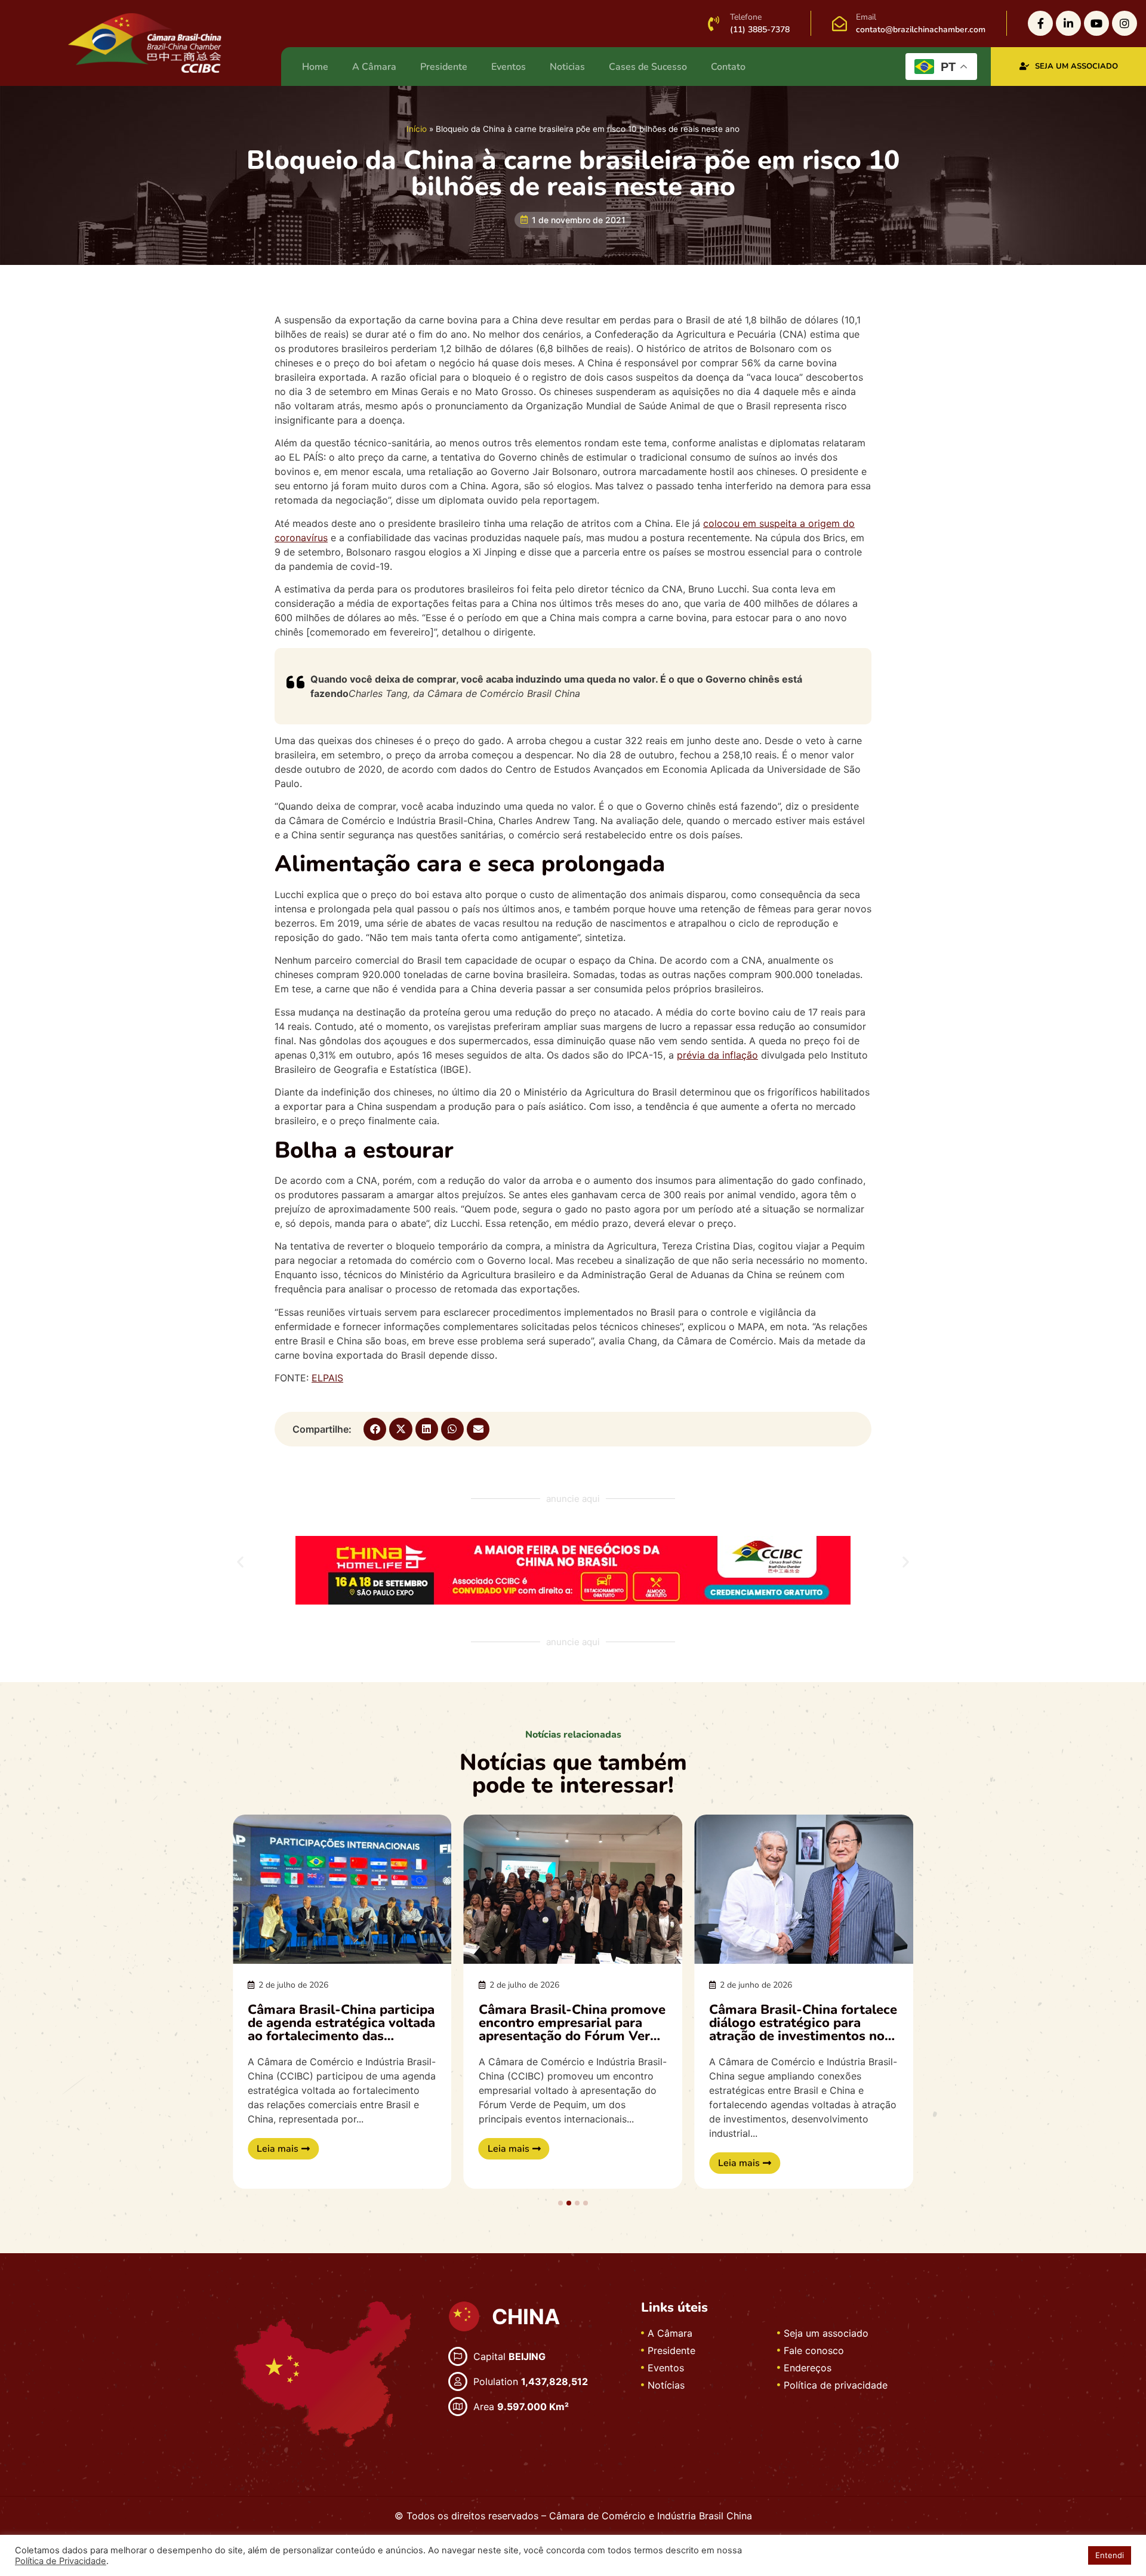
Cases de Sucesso (648, 67)
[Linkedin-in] (1068, 23)
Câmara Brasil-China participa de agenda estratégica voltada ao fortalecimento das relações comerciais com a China (341, 2036)
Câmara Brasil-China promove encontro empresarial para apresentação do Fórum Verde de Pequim (572, 2029)
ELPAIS (327, 1378)
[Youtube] (1096, 23)
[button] (375, 1429)
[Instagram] (1125, 23)
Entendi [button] (1110, 2555)
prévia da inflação (717, 1055)
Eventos (509, 67)
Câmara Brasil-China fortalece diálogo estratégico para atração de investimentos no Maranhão (803, 2029)
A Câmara (374, 67)
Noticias (567, 67)
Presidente (444, 67)
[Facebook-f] (1040, 23)
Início (417, 129)
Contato (728, 67)
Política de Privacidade (61, 2561)
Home (315, 67)
